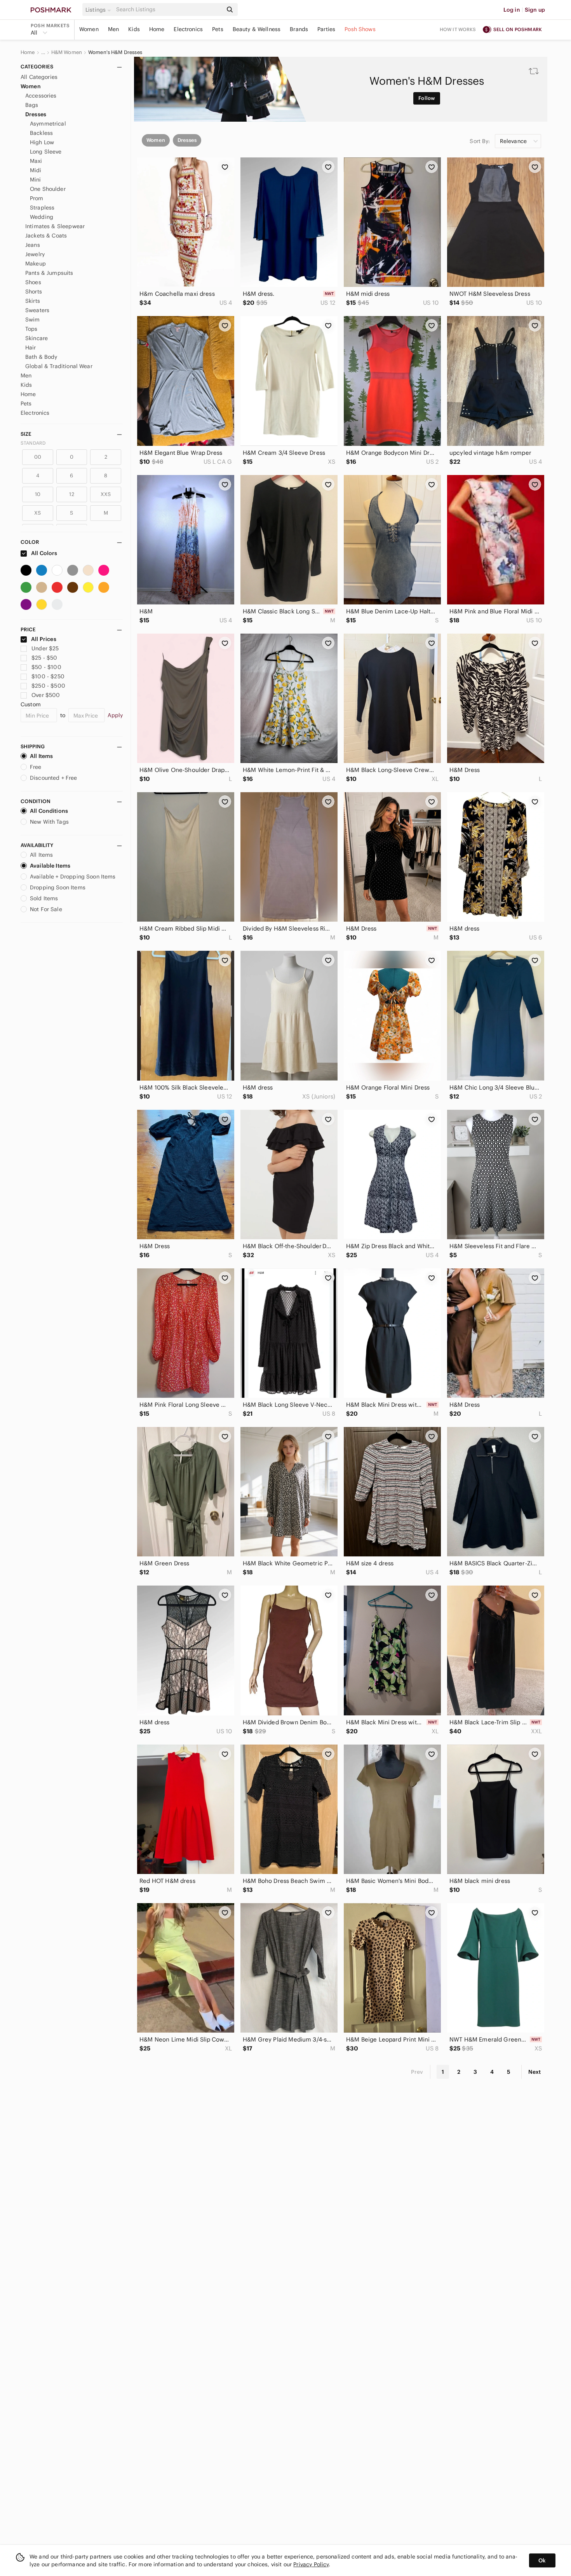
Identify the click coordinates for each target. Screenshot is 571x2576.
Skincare (37, 338)
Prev (417, 2072)
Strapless (42, 208)
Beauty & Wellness (257, 29)
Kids (134, 29)
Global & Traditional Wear (59, 366)
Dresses (36, 114)
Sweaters (37, 310)
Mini (36, 180)
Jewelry (35, 254)
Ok (542, 2560)
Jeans (33, 245)
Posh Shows (360, 29)
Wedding (42, 217)
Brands (299, 29)
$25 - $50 (44, 658)
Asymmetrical (48, 124)
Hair (31, 348)
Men (113, 29)
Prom (37, 198)
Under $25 (45, 648)
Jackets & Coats (46, 236)
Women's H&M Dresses (115, 52)
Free (36, 767)
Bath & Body (41, 357)
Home (157, 29)
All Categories (39, 77)
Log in (512, 10)
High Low (42, 142)
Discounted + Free (54, 778)
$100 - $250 (48, 676)
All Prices (44, 639)
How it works (458, 29)
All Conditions (49, 811)
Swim (33, 320)
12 (71, 494)
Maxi (36, 161)
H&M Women (67, 52)
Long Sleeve (46, 152)
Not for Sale (46, 909)
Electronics (188, 29)
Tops (31, 329)
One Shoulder (48, 189)
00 (38, 457)
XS (37, 513)
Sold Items (44, 898)
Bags (32, 105)
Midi (36, 170)
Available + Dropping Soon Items (73, 877)
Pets (218, 29)
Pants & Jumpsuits (49, 273)
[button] (99, 10)
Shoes (33, 282)
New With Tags (49, 822)
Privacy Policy (311, 2564)
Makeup (36, 264)
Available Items (50, 866)
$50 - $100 (46, 667)
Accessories (41, 96)
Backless (41, 133)
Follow (427, 98)
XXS (106, 494)
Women (89, 29)
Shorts (34, 292)
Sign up (535, 10)
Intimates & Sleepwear (55, 226)
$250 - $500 (48, 686)
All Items (41, 756)
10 (38, 494)
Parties (326, 29)
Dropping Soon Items (58, 887)
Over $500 (46, 695)
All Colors (44, 553)
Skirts (33, 301)
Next (534, 2072)
